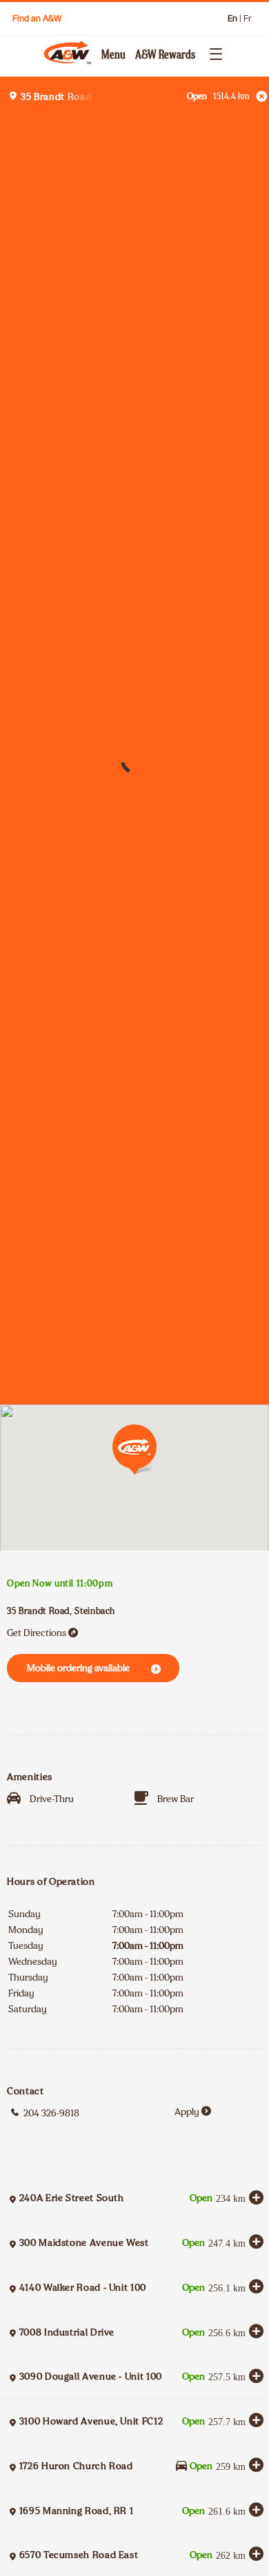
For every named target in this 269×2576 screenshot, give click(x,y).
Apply (187, 2112)
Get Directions (37, 1633)
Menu (113, 54)
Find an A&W (37, 18)
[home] (70, 52)
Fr (247, 19)
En (232, 19)
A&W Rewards (165, 54)
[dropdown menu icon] (213, 52)
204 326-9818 (51, 2113)
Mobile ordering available (78, 1668)
